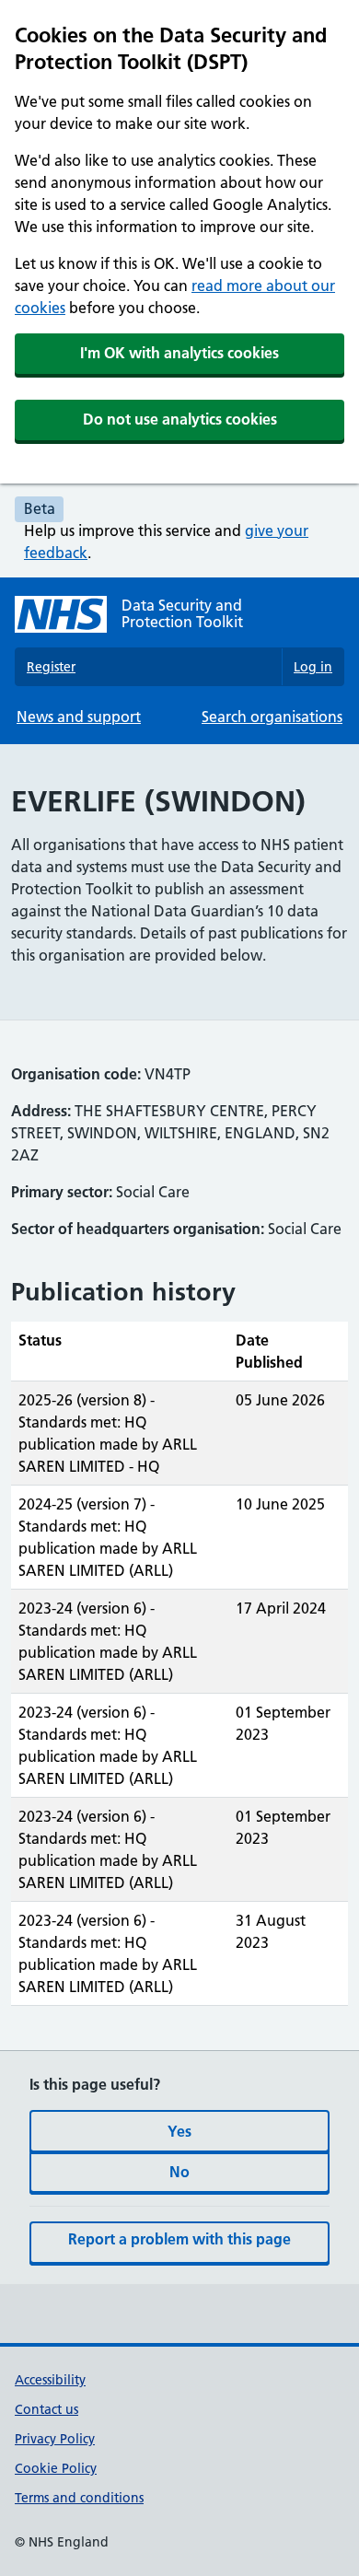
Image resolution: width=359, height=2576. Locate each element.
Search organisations (272, 717)
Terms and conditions (79, 2498)
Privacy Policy (55, 2439)
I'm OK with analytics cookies (179, 353)
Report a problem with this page (179, 2239)
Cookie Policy (56, 2468)
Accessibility (50, 2380)
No (179, 2172)
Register (51, 667)
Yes (179, 2131)
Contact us (46, 2409)
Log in (313, 667)
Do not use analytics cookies (180, 419)
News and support (79, 717)
